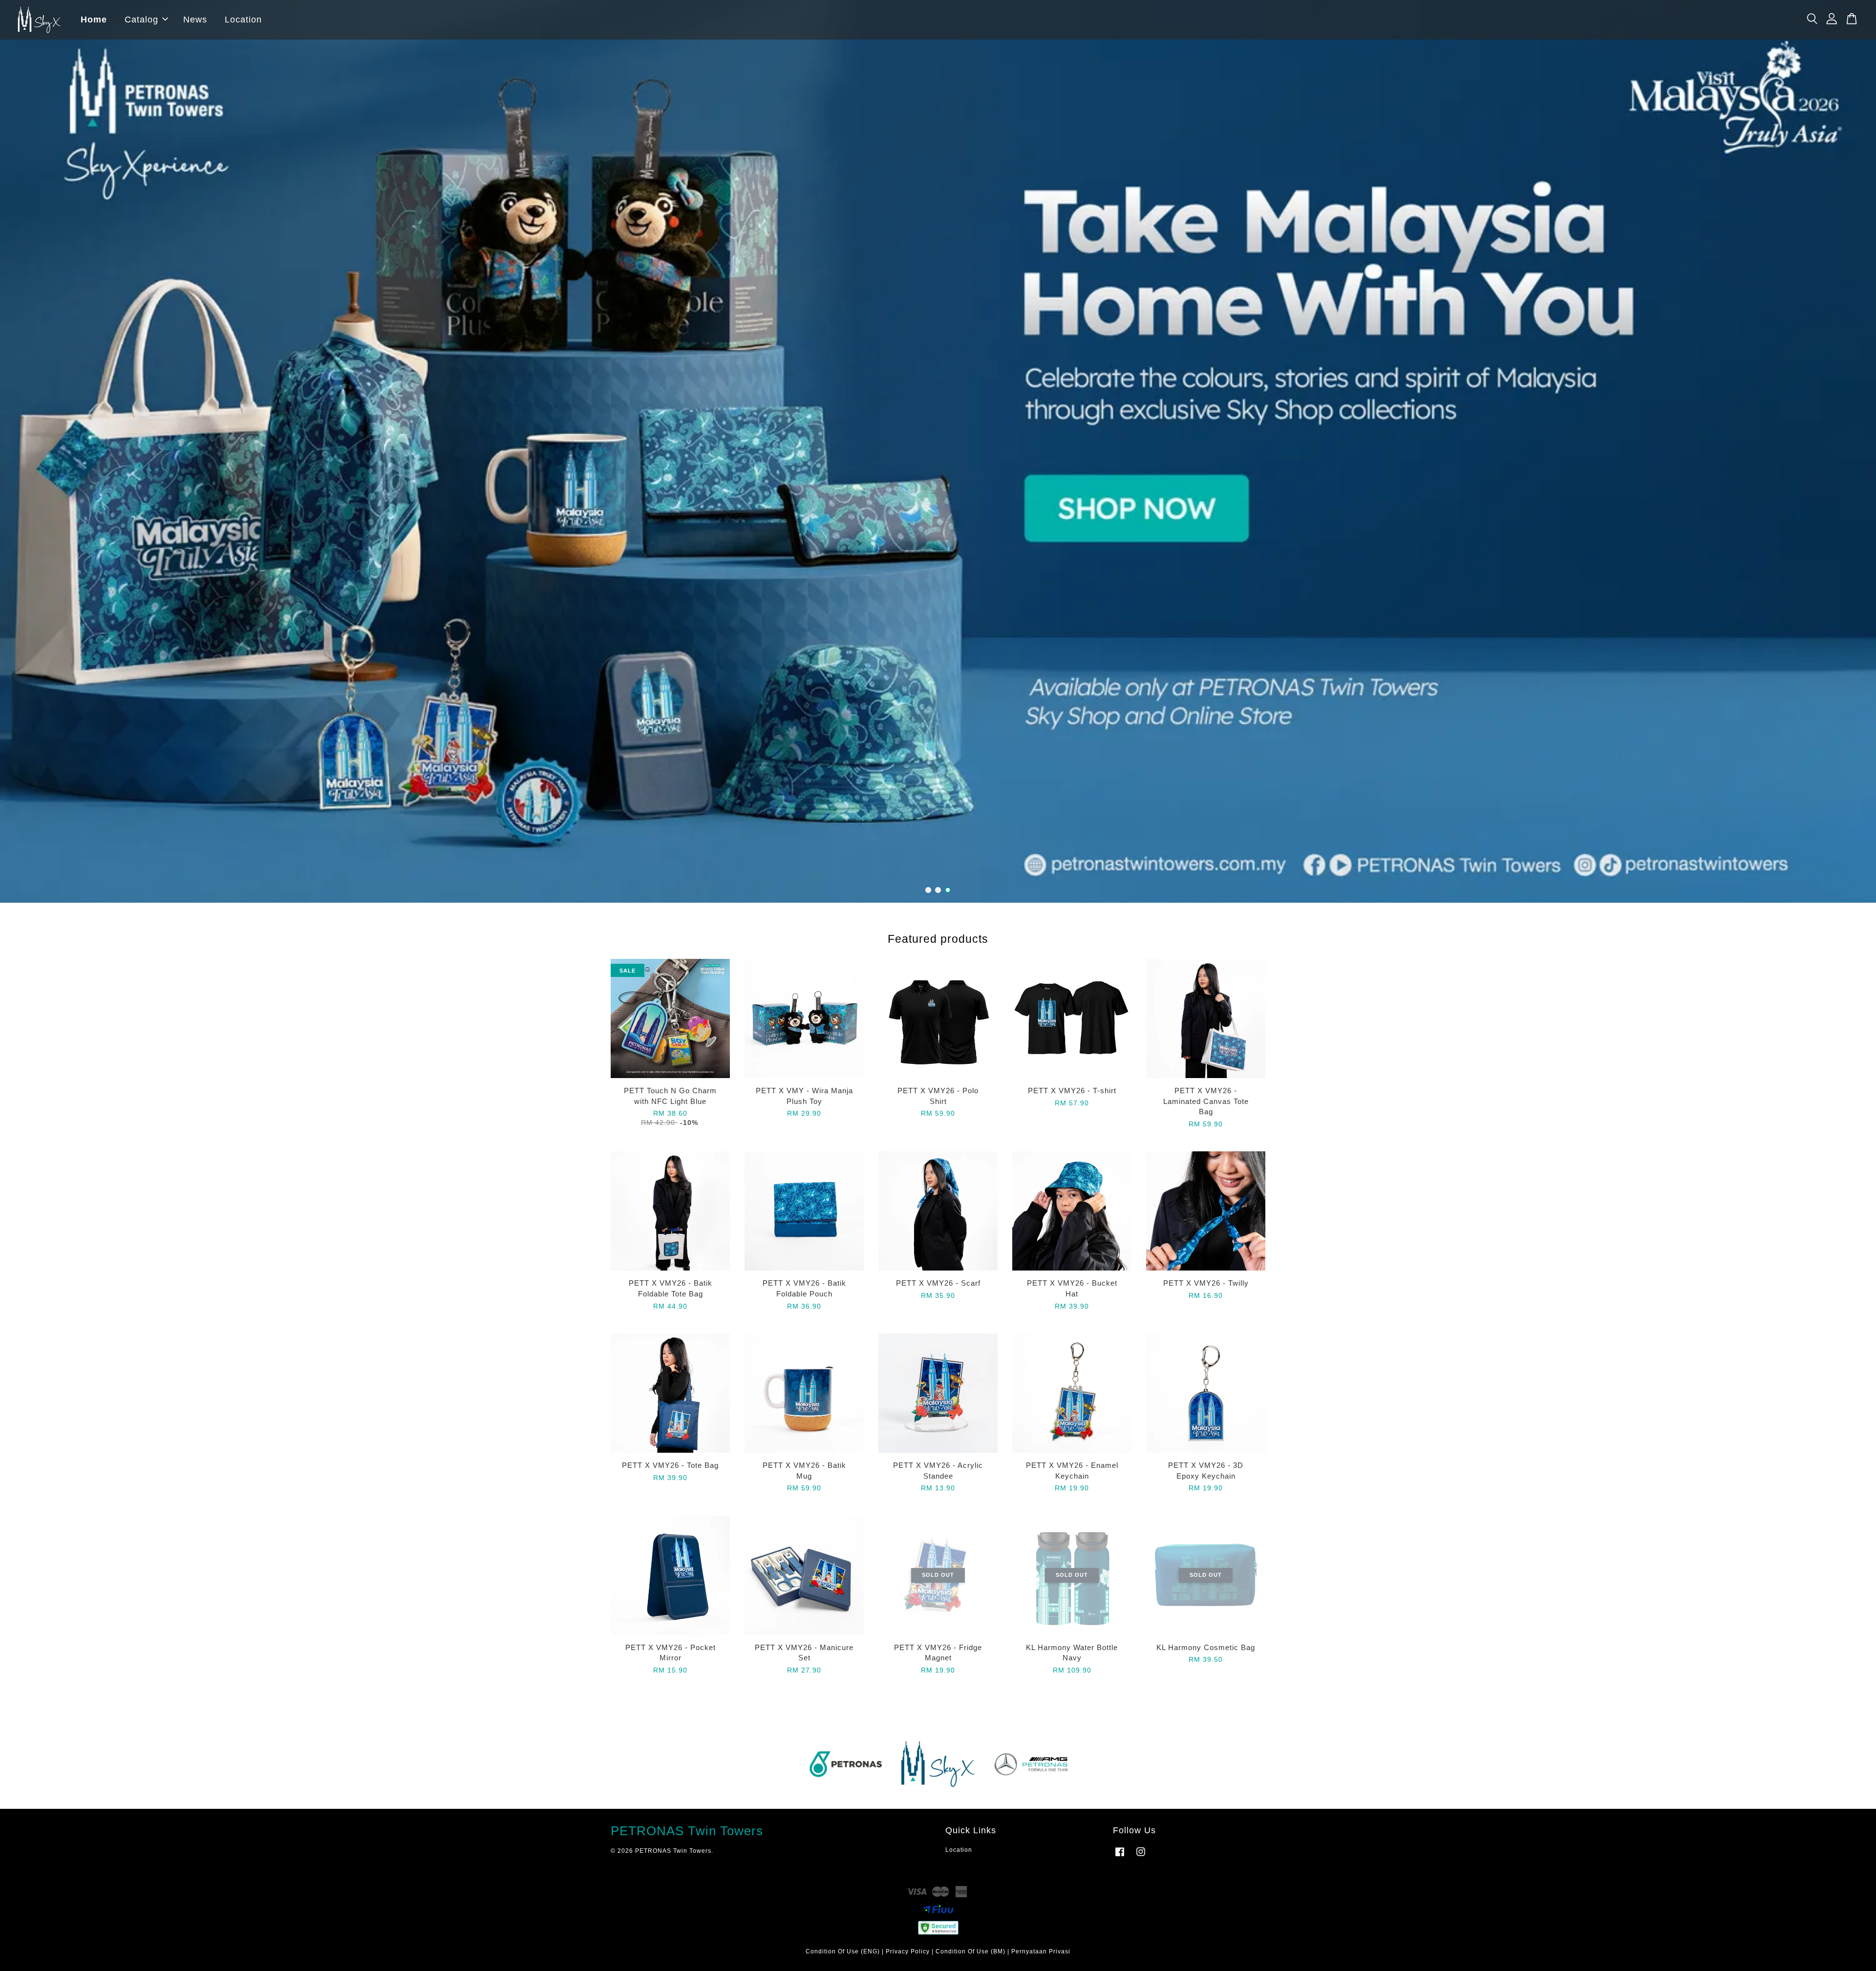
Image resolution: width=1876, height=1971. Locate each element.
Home (94, 20)
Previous (21, 451)
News (195, 20)
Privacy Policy (908, 1951)
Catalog (141, 20)
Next (1855, 451)
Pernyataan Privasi (1041, 1951)
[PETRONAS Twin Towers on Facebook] (1120, 1857)
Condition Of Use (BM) (970, 1951)
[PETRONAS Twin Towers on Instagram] (1141, 1857)
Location (243, 20)
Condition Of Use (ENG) (843, 1951)
